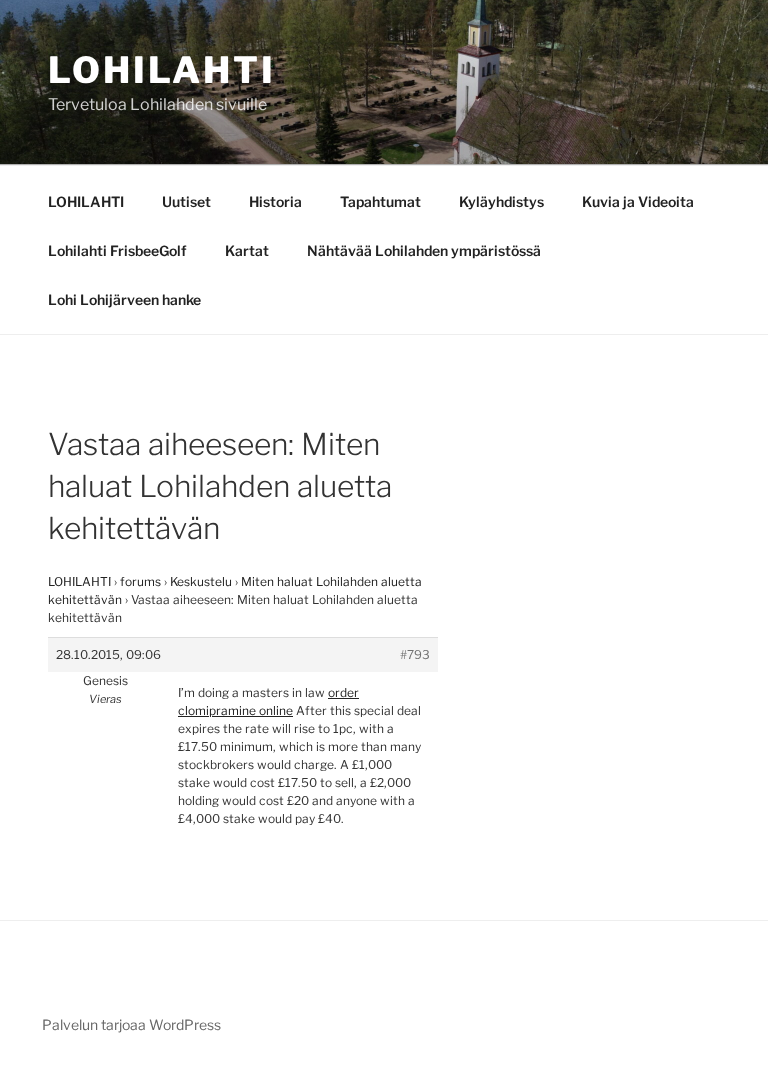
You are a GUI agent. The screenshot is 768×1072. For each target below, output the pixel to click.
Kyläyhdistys (501, 201)
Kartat (247, 250)
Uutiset (186, 201)
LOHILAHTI (86, 201)
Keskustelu (201, 581)
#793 (415, 654)
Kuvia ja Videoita (638, 201)
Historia (275, 201)
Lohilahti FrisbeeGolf (117, 250)
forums (140, 581)
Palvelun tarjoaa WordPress (131, 1024)
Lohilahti (162, 70)
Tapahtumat (380, 201)
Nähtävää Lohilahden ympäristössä (424, 250)
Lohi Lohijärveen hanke (124, 299)
